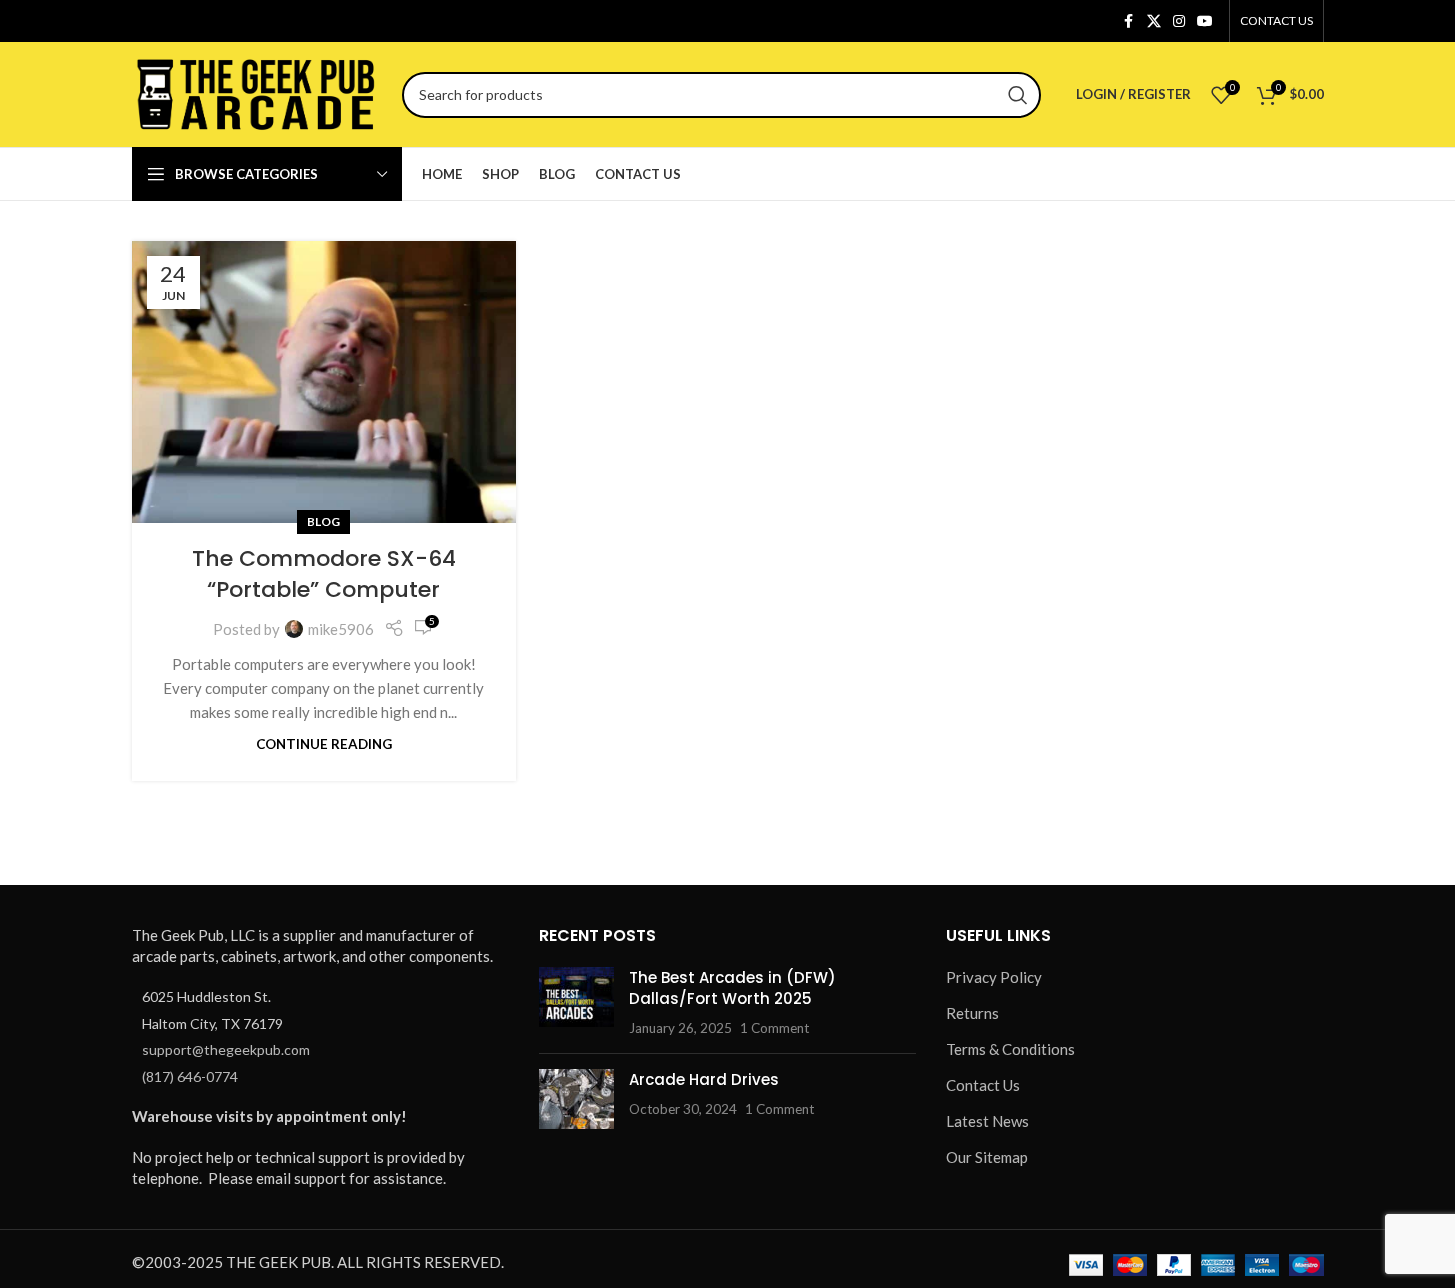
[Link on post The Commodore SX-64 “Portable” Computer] (324, 382)
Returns (972, 1013)
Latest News (987, 1121)
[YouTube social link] (1205, 21)
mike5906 (341, 629)
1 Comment (774, 1028)
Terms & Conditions (1010, 1049)
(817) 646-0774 (190, 1076)
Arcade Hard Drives (704, 1079)
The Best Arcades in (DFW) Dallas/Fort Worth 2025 (732, 988)
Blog (323, 521)
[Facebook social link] (1129, 21)
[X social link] (1154, 21)
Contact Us (983, 1085)
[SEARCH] (1018, 95)
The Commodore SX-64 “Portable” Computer (324, 574)
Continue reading (324, 744)
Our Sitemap (987, 1157)
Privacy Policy (994, 977)
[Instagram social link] (1179, 21)
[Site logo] (257, 92)
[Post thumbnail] (576, 1002)
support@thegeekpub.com (226, 1049)
